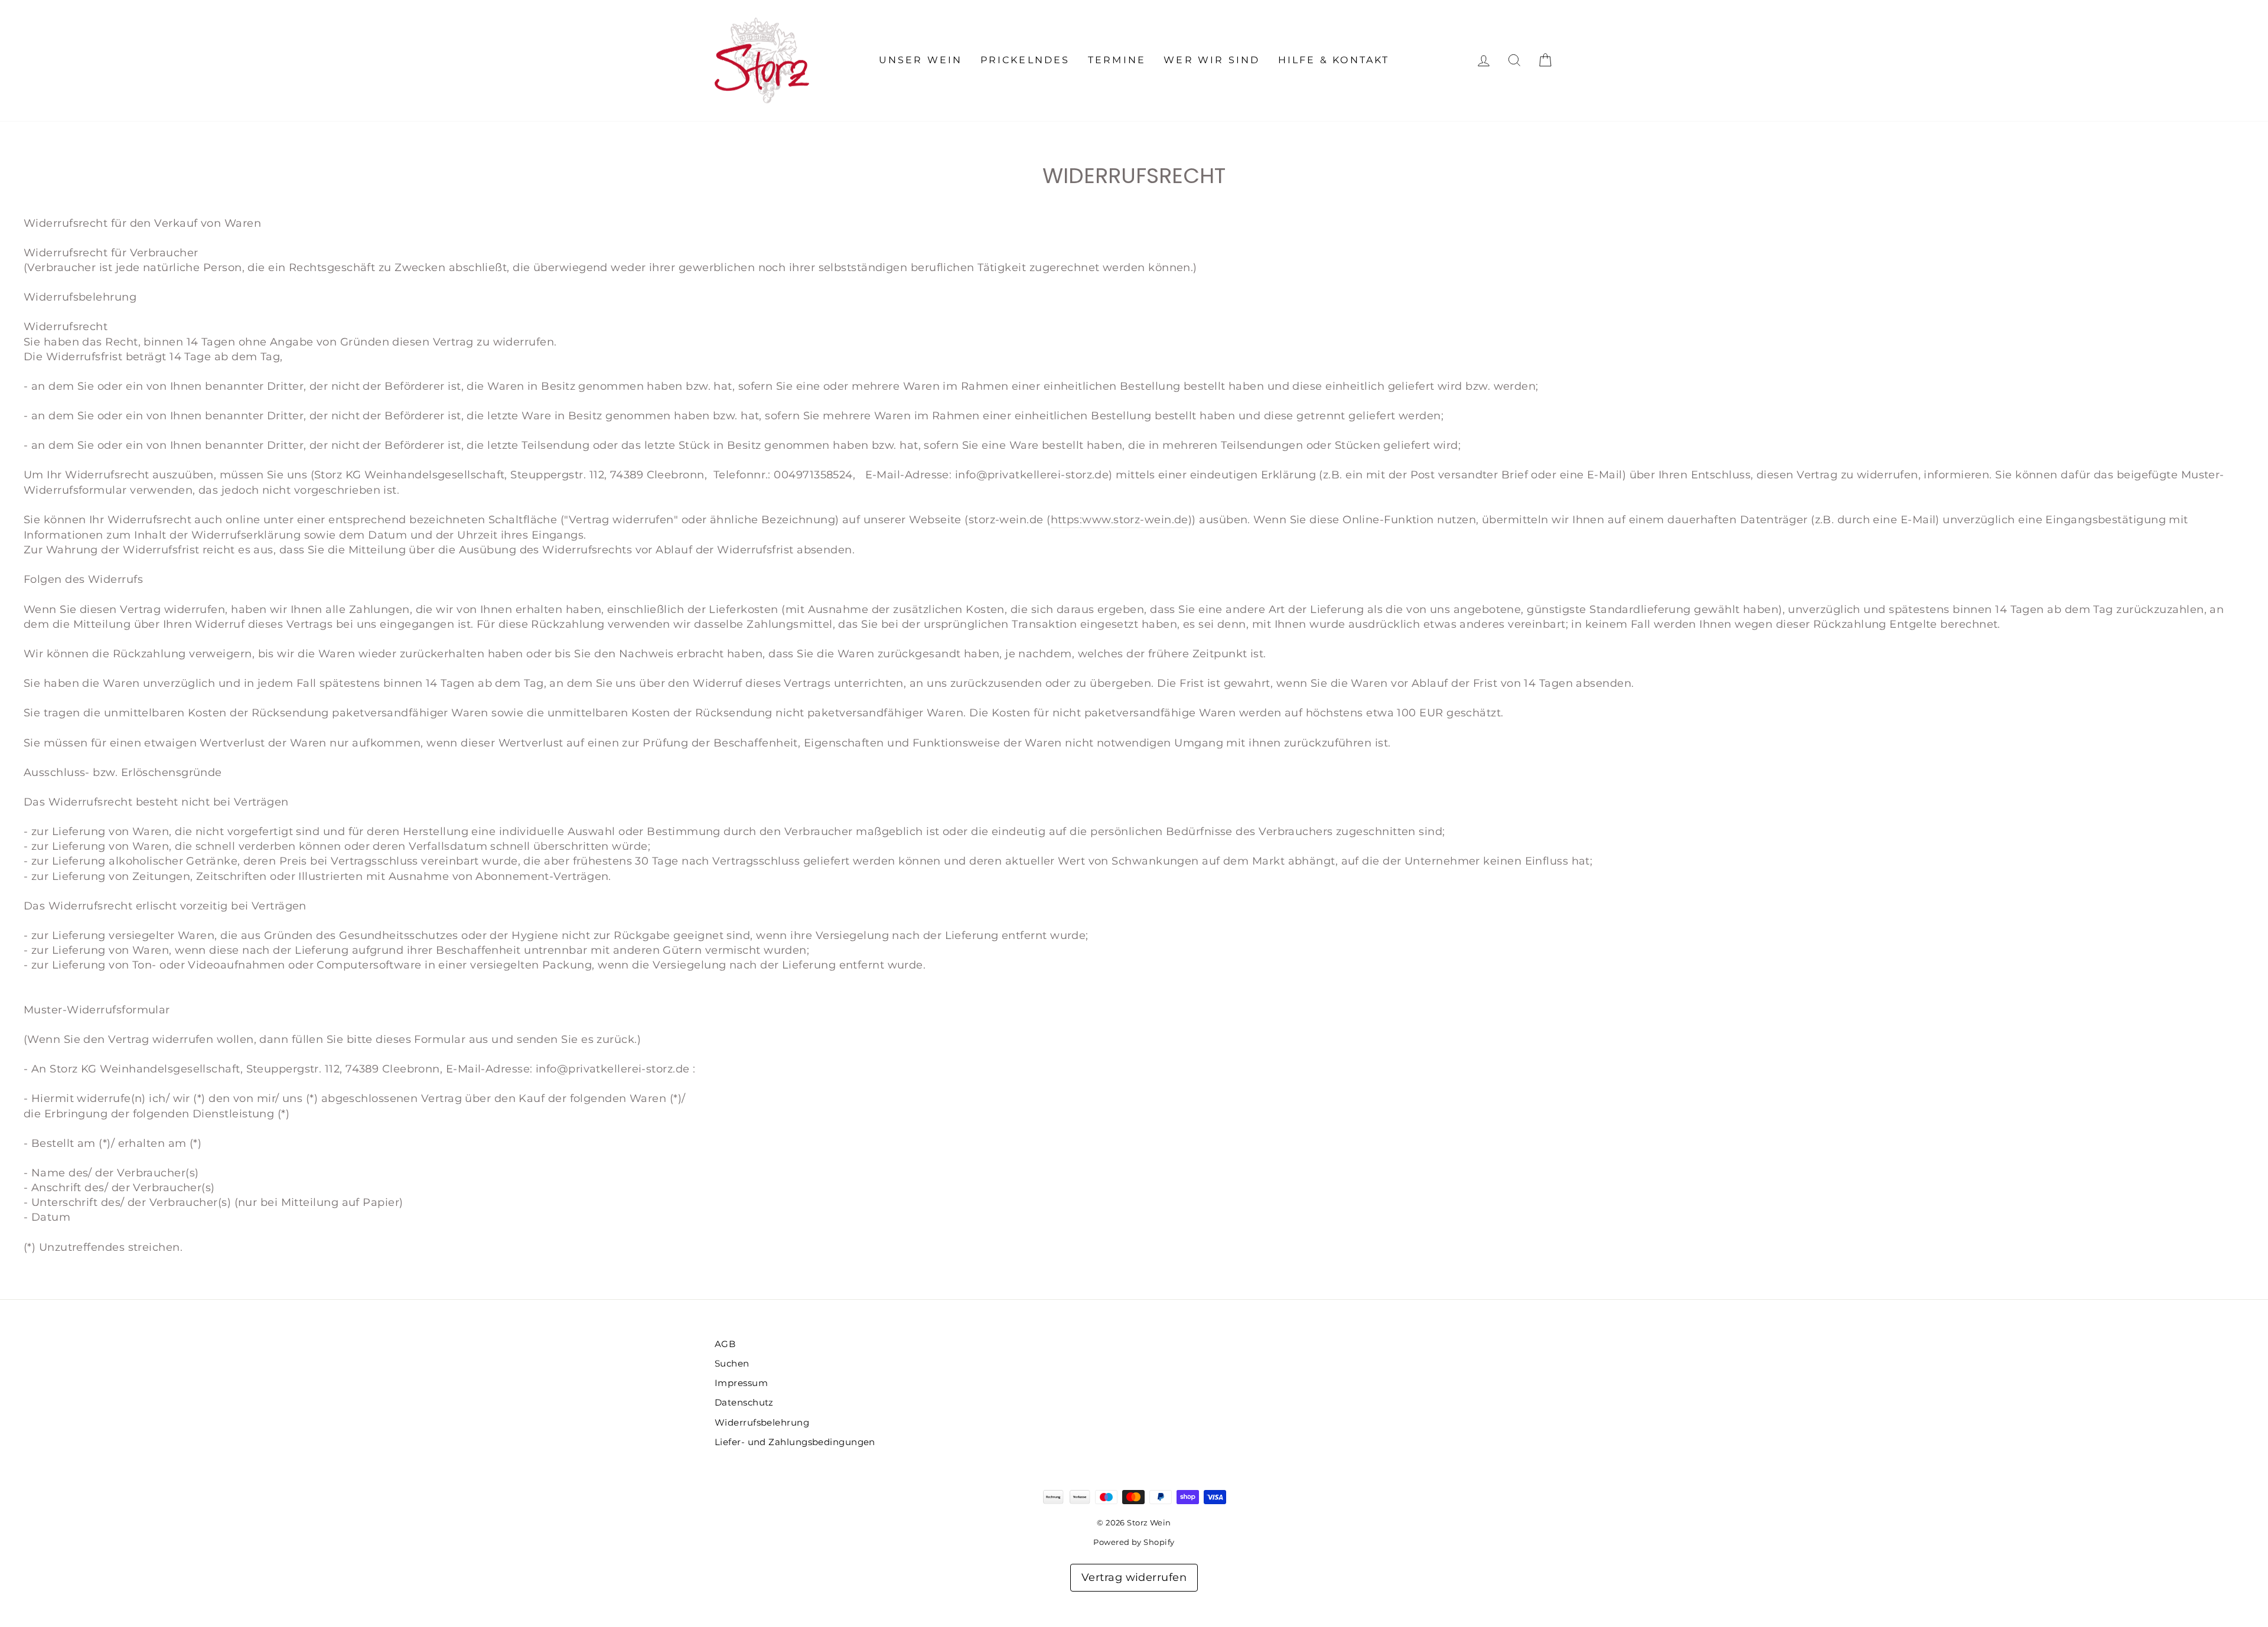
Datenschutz (744, 1402)
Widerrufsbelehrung (762, 1422)
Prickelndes (1025, 60)
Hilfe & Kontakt (1334, 60)
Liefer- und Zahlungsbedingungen (795, 1442)
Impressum (741, 1383)
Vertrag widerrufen (1134, 1577)
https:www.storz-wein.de (1120, 520)
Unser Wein (921, 60)
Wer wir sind (1212, 60)
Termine (1117, 60)
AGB (725, 1344)
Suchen (732, 1363)
